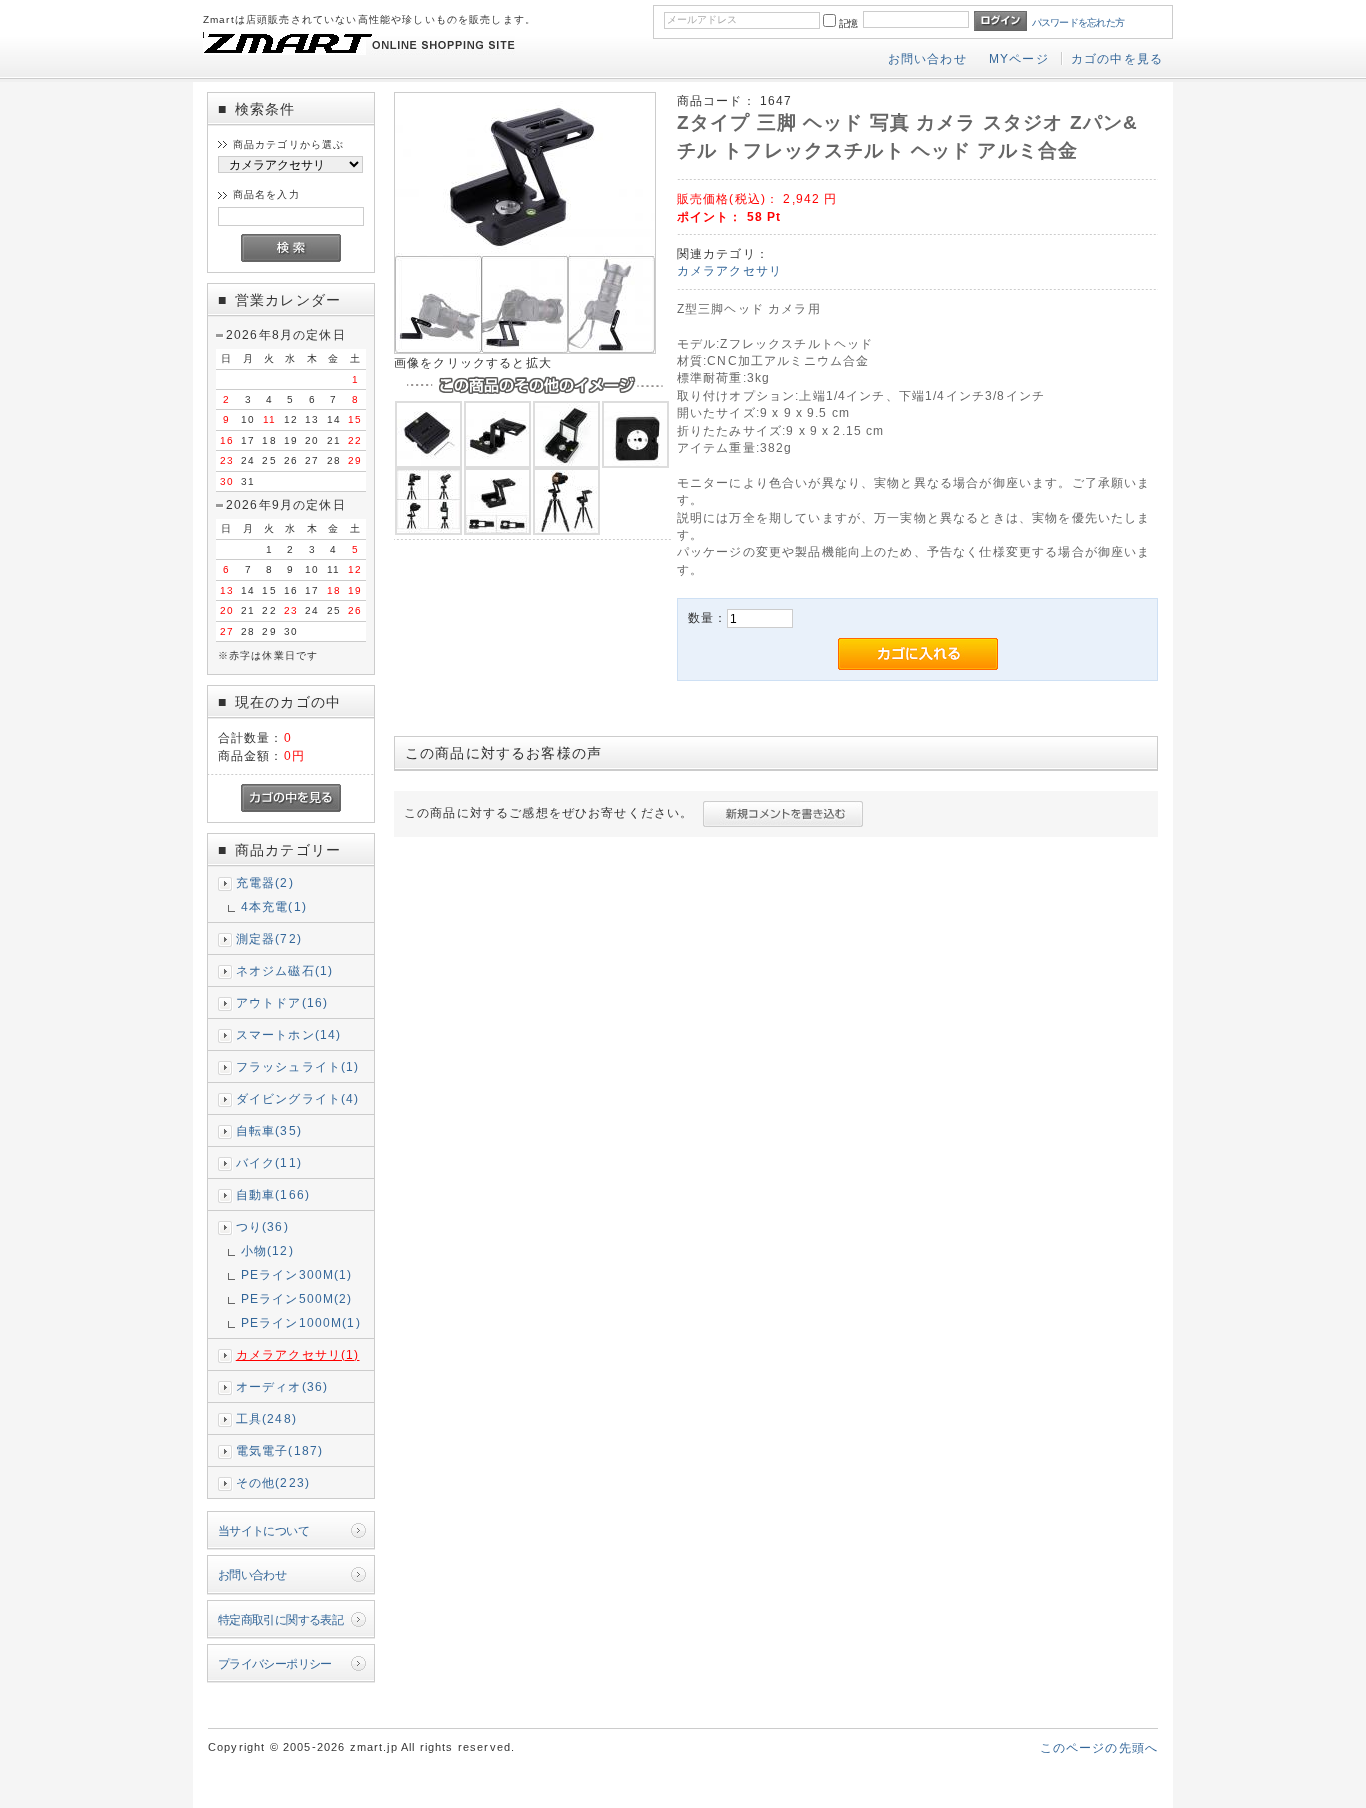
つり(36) (262, 1226)
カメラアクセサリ (729, 270)
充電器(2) (265, 882)
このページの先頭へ (1099, 1747)
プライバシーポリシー (275, 1663)
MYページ (1019, 58)
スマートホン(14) (289, 1034)
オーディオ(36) (282, 1386)
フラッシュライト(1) (298, 1066)
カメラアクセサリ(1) (298, 1354)
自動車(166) (273, 1194)
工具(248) (266, 1418)
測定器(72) (269, 938)
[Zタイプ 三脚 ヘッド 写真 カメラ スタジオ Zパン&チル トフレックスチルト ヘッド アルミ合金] (525, 349)
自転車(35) (269, 1130)
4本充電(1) (274, 906)
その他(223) (273, 1482)
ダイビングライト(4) (298, 1098)
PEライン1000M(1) (301, 1322)
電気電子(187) (279, 1450)
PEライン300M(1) (297, 1274)
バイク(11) (269, 1162)
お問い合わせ (927, 58)
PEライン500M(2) (297, 1298)
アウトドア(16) (282, 1002)
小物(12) (267, 1250)
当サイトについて (263, 1530)
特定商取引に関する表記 (281, 1619)
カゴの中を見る (1117, 58)
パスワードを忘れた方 (1078, 22)
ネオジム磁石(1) (284, 970)
